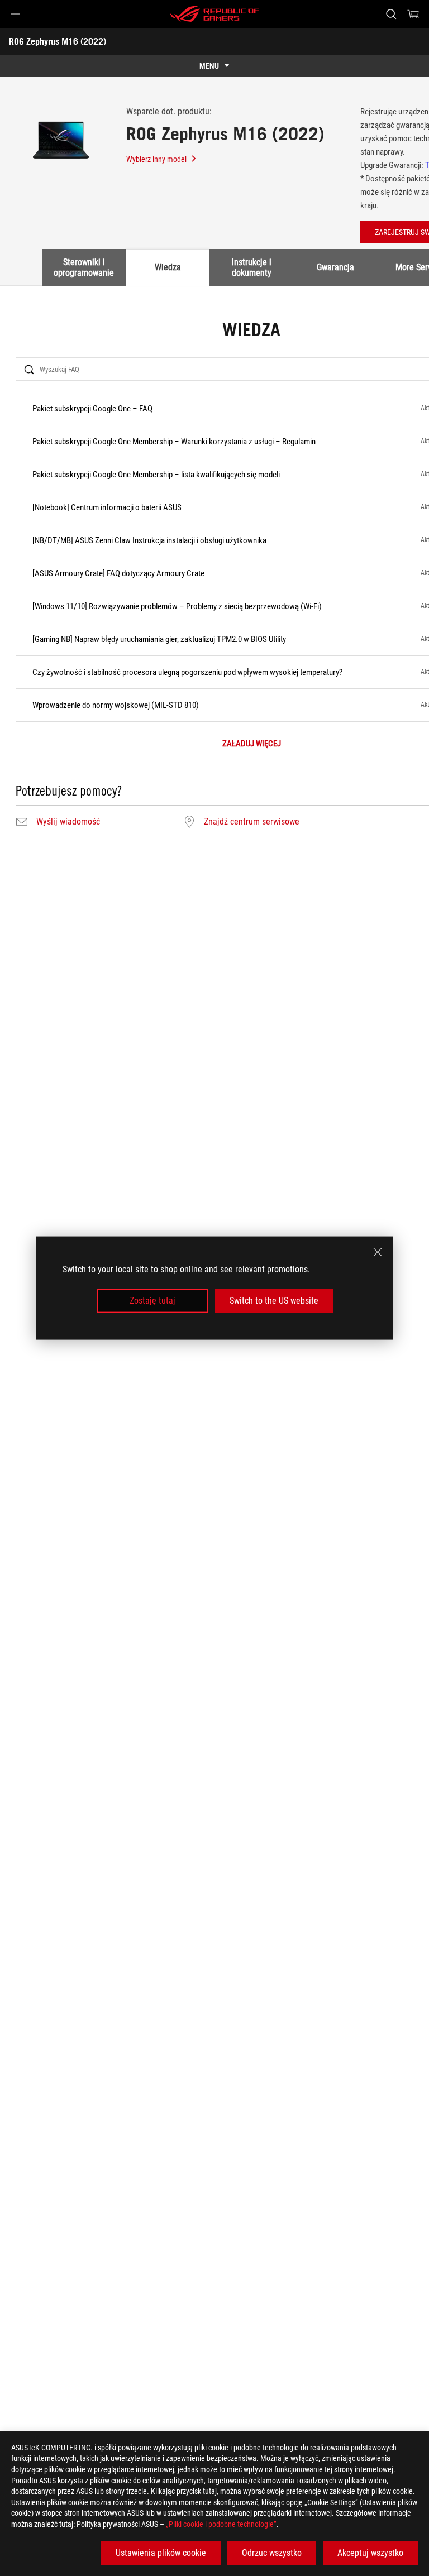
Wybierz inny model (156, 159)
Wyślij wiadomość (68, 822)
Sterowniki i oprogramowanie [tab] (84, 267)
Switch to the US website (274, 1301)
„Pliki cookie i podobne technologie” (221, 2524)
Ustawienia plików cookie (161, 2553)
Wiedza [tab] (168, 267)
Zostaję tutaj (152, 1301)
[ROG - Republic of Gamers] (214, 14)
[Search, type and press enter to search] (391, 14)
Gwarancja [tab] (335, 267)
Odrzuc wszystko (272, 2553)
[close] (378, 1252)
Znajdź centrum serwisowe (252, 822)
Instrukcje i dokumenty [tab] (252, 267)
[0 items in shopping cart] (413, 14)
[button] (16, 14)
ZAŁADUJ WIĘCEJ (252, 744)
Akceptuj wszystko (370, 2553)
